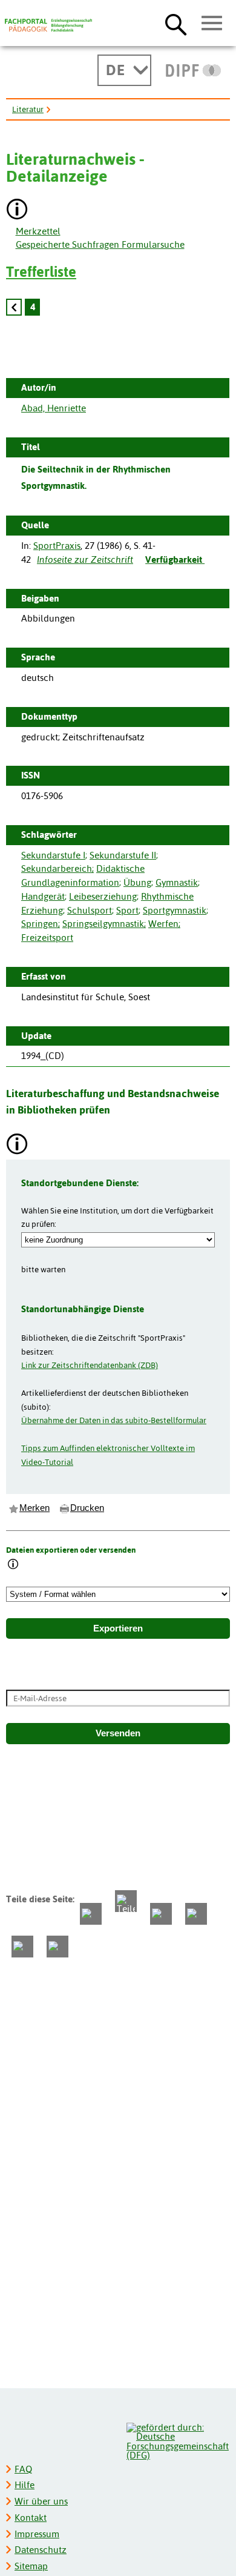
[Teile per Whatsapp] (161, 1914)
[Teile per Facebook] (91, 1914)
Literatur (28, 109)
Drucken (87, 1508)
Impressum (37, 2534)
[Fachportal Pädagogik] (48, 25)
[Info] (13, 1565)
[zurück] (14, 307)
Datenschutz (41, 2550)
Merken (34, 1508)
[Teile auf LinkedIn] (196, 1914)
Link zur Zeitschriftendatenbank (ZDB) (90, 1365)
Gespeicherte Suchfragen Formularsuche (100, 244)
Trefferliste (41, 272)
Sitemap (31, 2566)
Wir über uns (41, 2501)
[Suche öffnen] (176, 24)
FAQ (23, 2469)
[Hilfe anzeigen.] (18, 211)
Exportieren (118, 1628)
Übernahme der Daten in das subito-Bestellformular (114, 1420)
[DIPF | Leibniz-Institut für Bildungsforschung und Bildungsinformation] (193, 70)
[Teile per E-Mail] (22, 1947)
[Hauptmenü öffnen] (212, 24)
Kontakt (31, 2518)
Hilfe (25, 2485)
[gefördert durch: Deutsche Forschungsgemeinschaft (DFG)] (178, 2440)
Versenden (118, 1733)
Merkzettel (38, 231)
